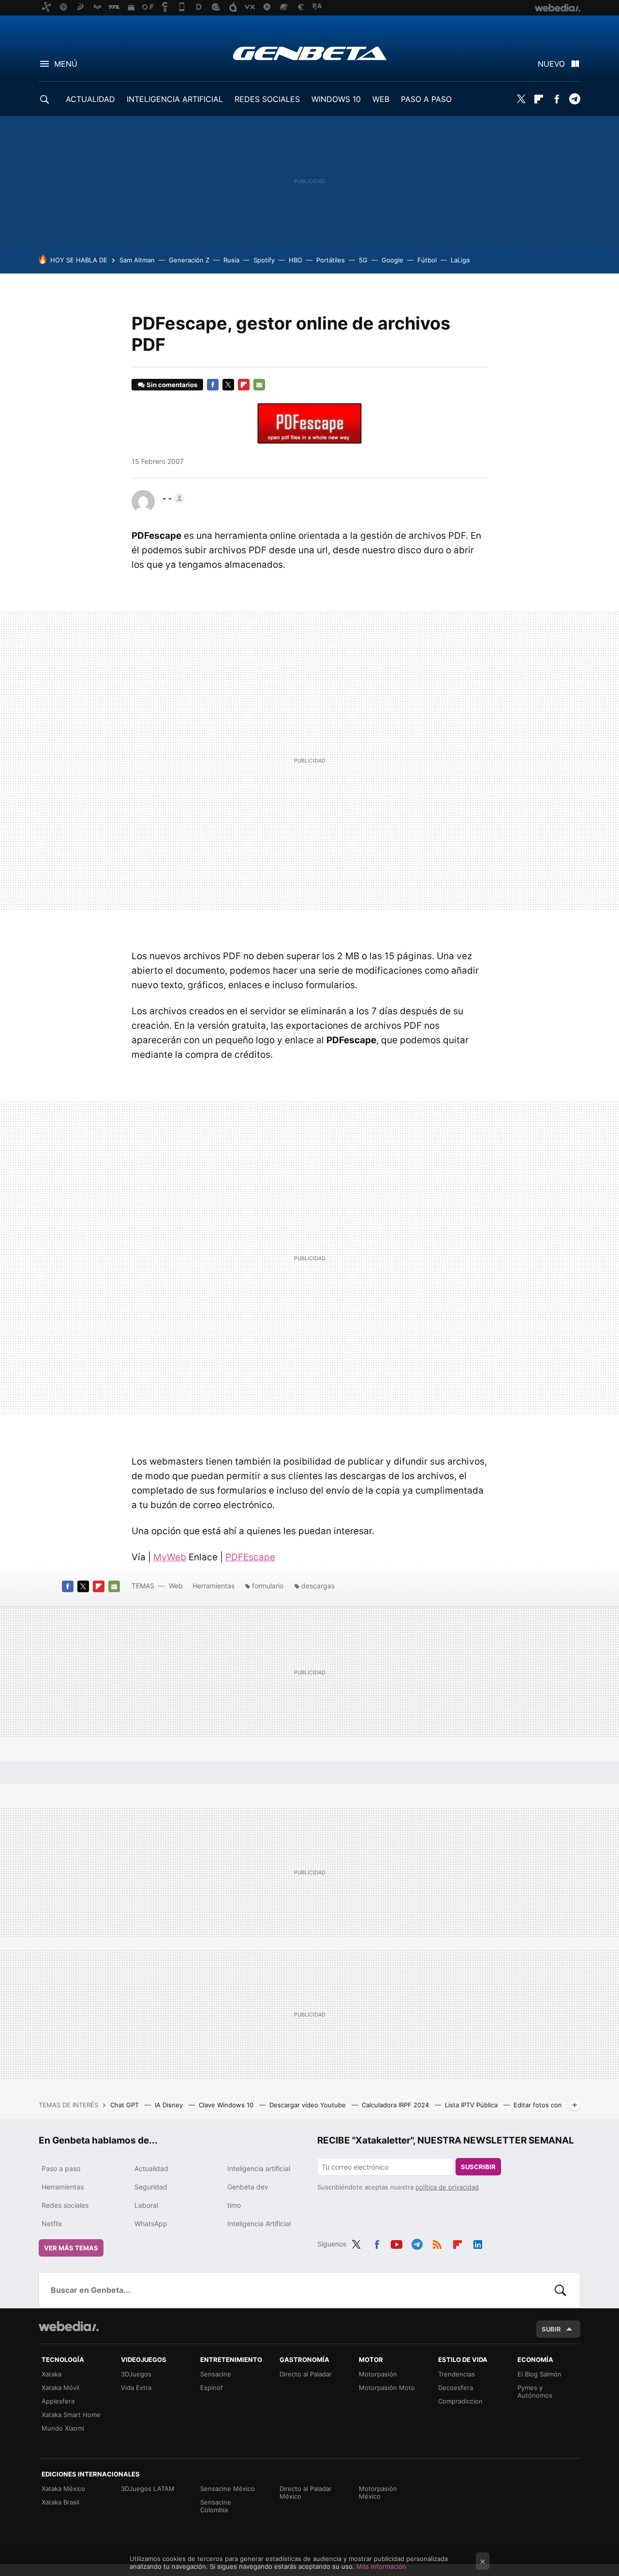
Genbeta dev (248, 2187)
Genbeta (310, 53)
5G (363, 260)
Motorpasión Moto (387, 2388)
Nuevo (551, 64)
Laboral (146, 2205)
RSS (437, 2243)
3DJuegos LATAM (148, 2489)
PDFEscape (250, 1557)
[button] (172, 498)
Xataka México (63, 2489)
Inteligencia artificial (259, 2168)
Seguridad (151, 2187)
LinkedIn (478, 2243)
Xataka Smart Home (71, 2415)
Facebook (557, 99)
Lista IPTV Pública (472, 2105)
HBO (295, 260)
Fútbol (427, 260)
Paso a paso (61, 2168)
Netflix (52, 2223)
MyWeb (170, 1557)
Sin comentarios (172, 385)
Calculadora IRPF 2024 (396, 2105)
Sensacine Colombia (216, 2506)
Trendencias (457, 2374)
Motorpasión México (378, 2492)
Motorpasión (378, 2374)
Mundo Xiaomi (63, 2428)
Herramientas (214, 1586)
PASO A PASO (426, 99)
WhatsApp (151, 2223)
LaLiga (460, 260)
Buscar (560, 2290)
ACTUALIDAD (90, 99)
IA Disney (170, 2105)
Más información (381, 2566)
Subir (551, 2329)
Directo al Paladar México (306, 2492)
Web (176, 1586)
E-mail (259, 385)
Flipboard (539, 99)
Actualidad (151, 2168)
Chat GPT (125, 2105)
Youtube (397, 2243)
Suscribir (478, 2167)
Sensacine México (228, 2489)
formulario (268, 1586)
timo (234, 2205)
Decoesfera (456, 2388)
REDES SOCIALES (267, 99)
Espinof (212, 2388)
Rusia (231, 260)
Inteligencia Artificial (259, 2223)
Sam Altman (137, 260)
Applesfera (58, 2401)
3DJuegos (136, 2374)
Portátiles (331, 260)
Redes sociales (65, 2205)
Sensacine (216, 2374)
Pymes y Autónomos (535, 2391)
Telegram (575, 99)
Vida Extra (136, 2388)
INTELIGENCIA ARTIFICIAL (175, 99)
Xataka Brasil (60, 2502)
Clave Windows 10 (227, 2105)
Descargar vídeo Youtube (309, 2105)
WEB (381, 99)
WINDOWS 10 (336, 99)
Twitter (521, 99)
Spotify (264, 260)
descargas (318, 1586)
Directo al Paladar (306, 2374)
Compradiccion (460, 2401)
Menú (66, 64)
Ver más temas (71, 2248)
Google (392, 260)
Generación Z (189, 260)
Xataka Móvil (60, 2388)
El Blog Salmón (539, 2374)
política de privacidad (447, 2187)
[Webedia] (69, 2326)
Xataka (52, 2374)
